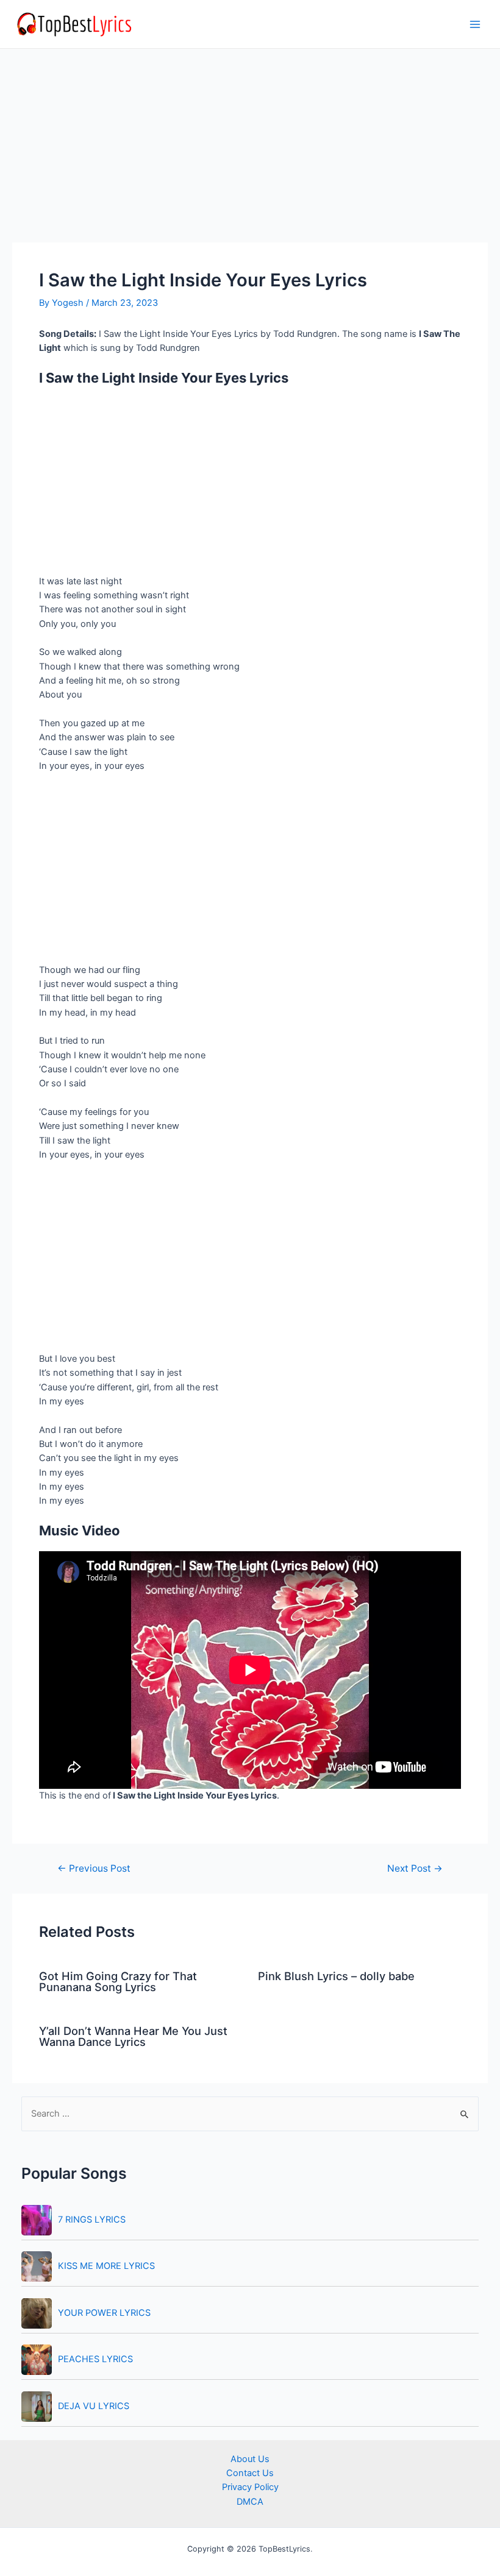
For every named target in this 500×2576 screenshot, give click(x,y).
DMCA (250, 2502)
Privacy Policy (250, 2487)
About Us (250, 2459)
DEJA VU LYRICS (94, 2406)
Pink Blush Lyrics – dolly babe (336, 1976)
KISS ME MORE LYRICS (106, 2266)
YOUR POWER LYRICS (104, 2313)
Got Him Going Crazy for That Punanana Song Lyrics (118, 1981)
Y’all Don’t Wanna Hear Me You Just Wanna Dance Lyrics (133, 2036)
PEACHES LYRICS (95, 2359)
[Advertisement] (250, 152)
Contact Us (250, 2473)
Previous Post (94, 1869)
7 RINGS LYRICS (92, 2220)
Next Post (415, 1869)
